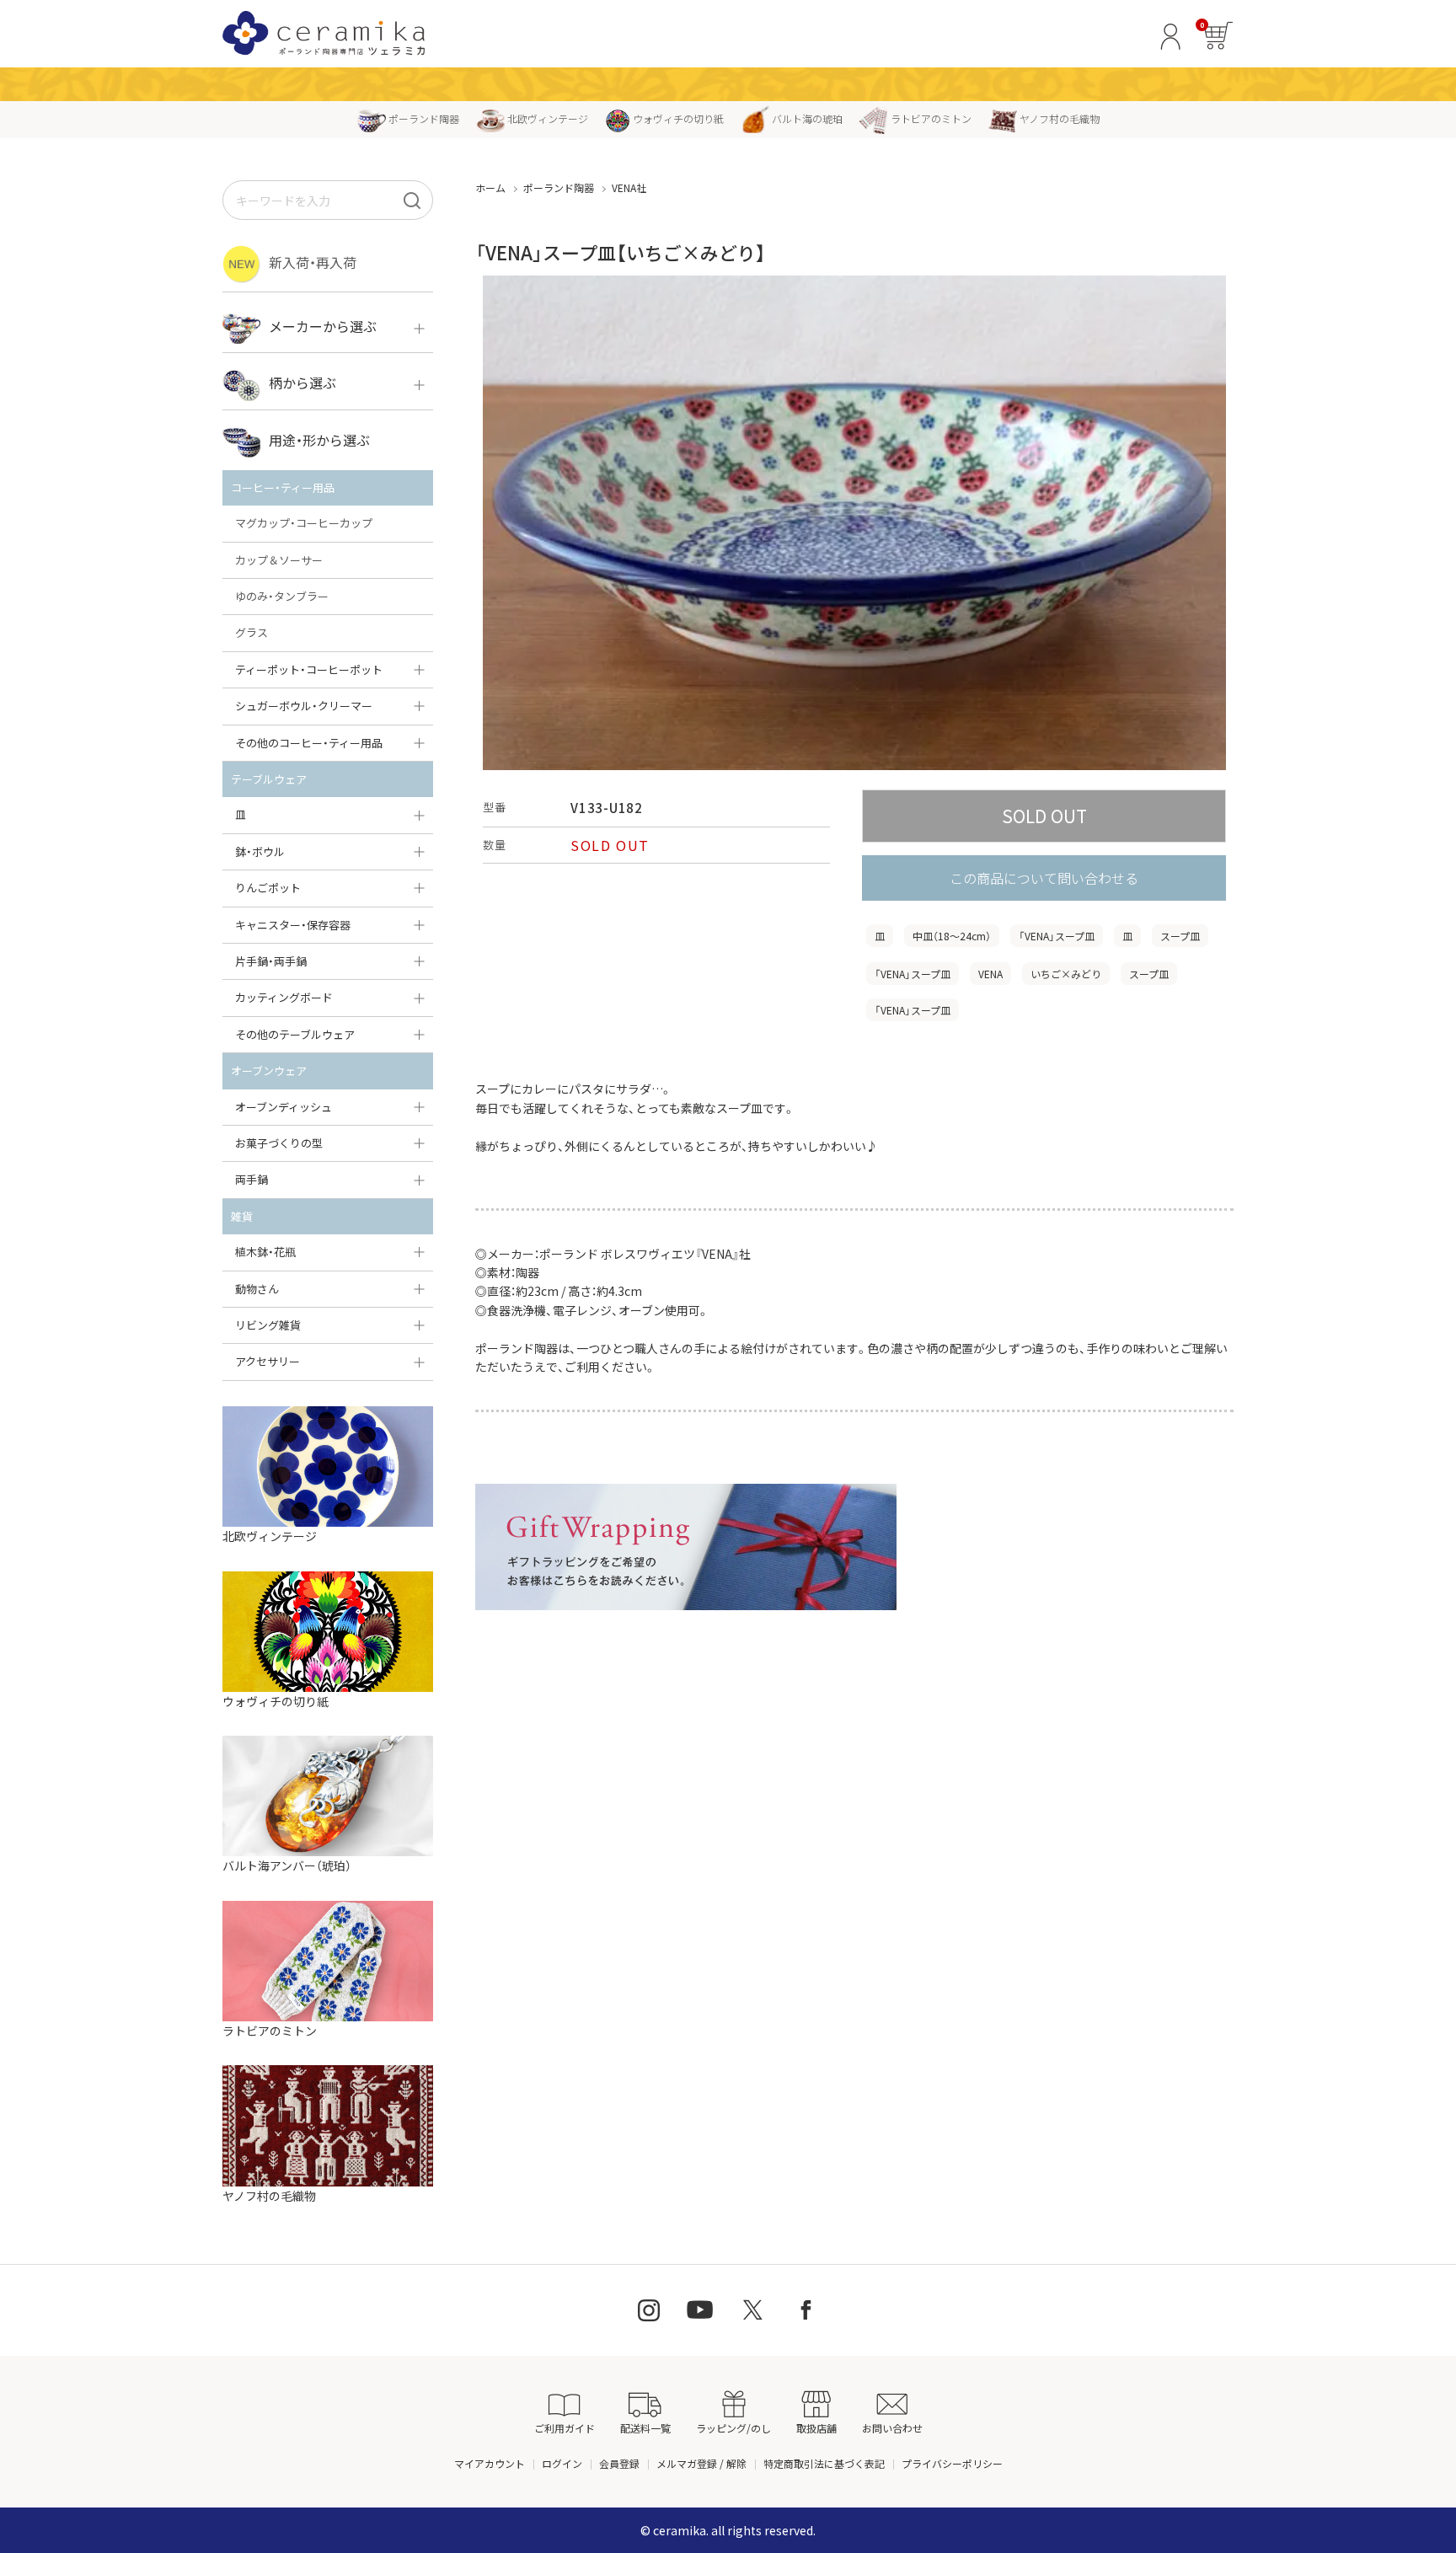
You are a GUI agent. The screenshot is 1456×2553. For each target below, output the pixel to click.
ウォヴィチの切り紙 (678, 118)
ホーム (490, 187)
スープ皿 (1180, 936)
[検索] (412, 200)
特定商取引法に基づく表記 (824, 2463)
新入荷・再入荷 (313, 262)
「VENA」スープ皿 (1057, 936)
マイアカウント (490, 2463)
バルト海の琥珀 (807, 118)
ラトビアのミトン (931, 118)
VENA (990, 974)
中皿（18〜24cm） (952, 936)
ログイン (562, 2463)
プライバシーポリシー (952, 2463)
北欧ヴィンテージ (548, 118)
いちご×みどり (1066, 974)
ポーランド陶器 (424, 118)
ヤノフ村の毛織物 (1060, 118)
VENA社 (629, 187)
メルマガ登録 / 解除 (701, 2463)
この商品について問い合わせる (1044, 878)
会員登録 (619, 2463)
